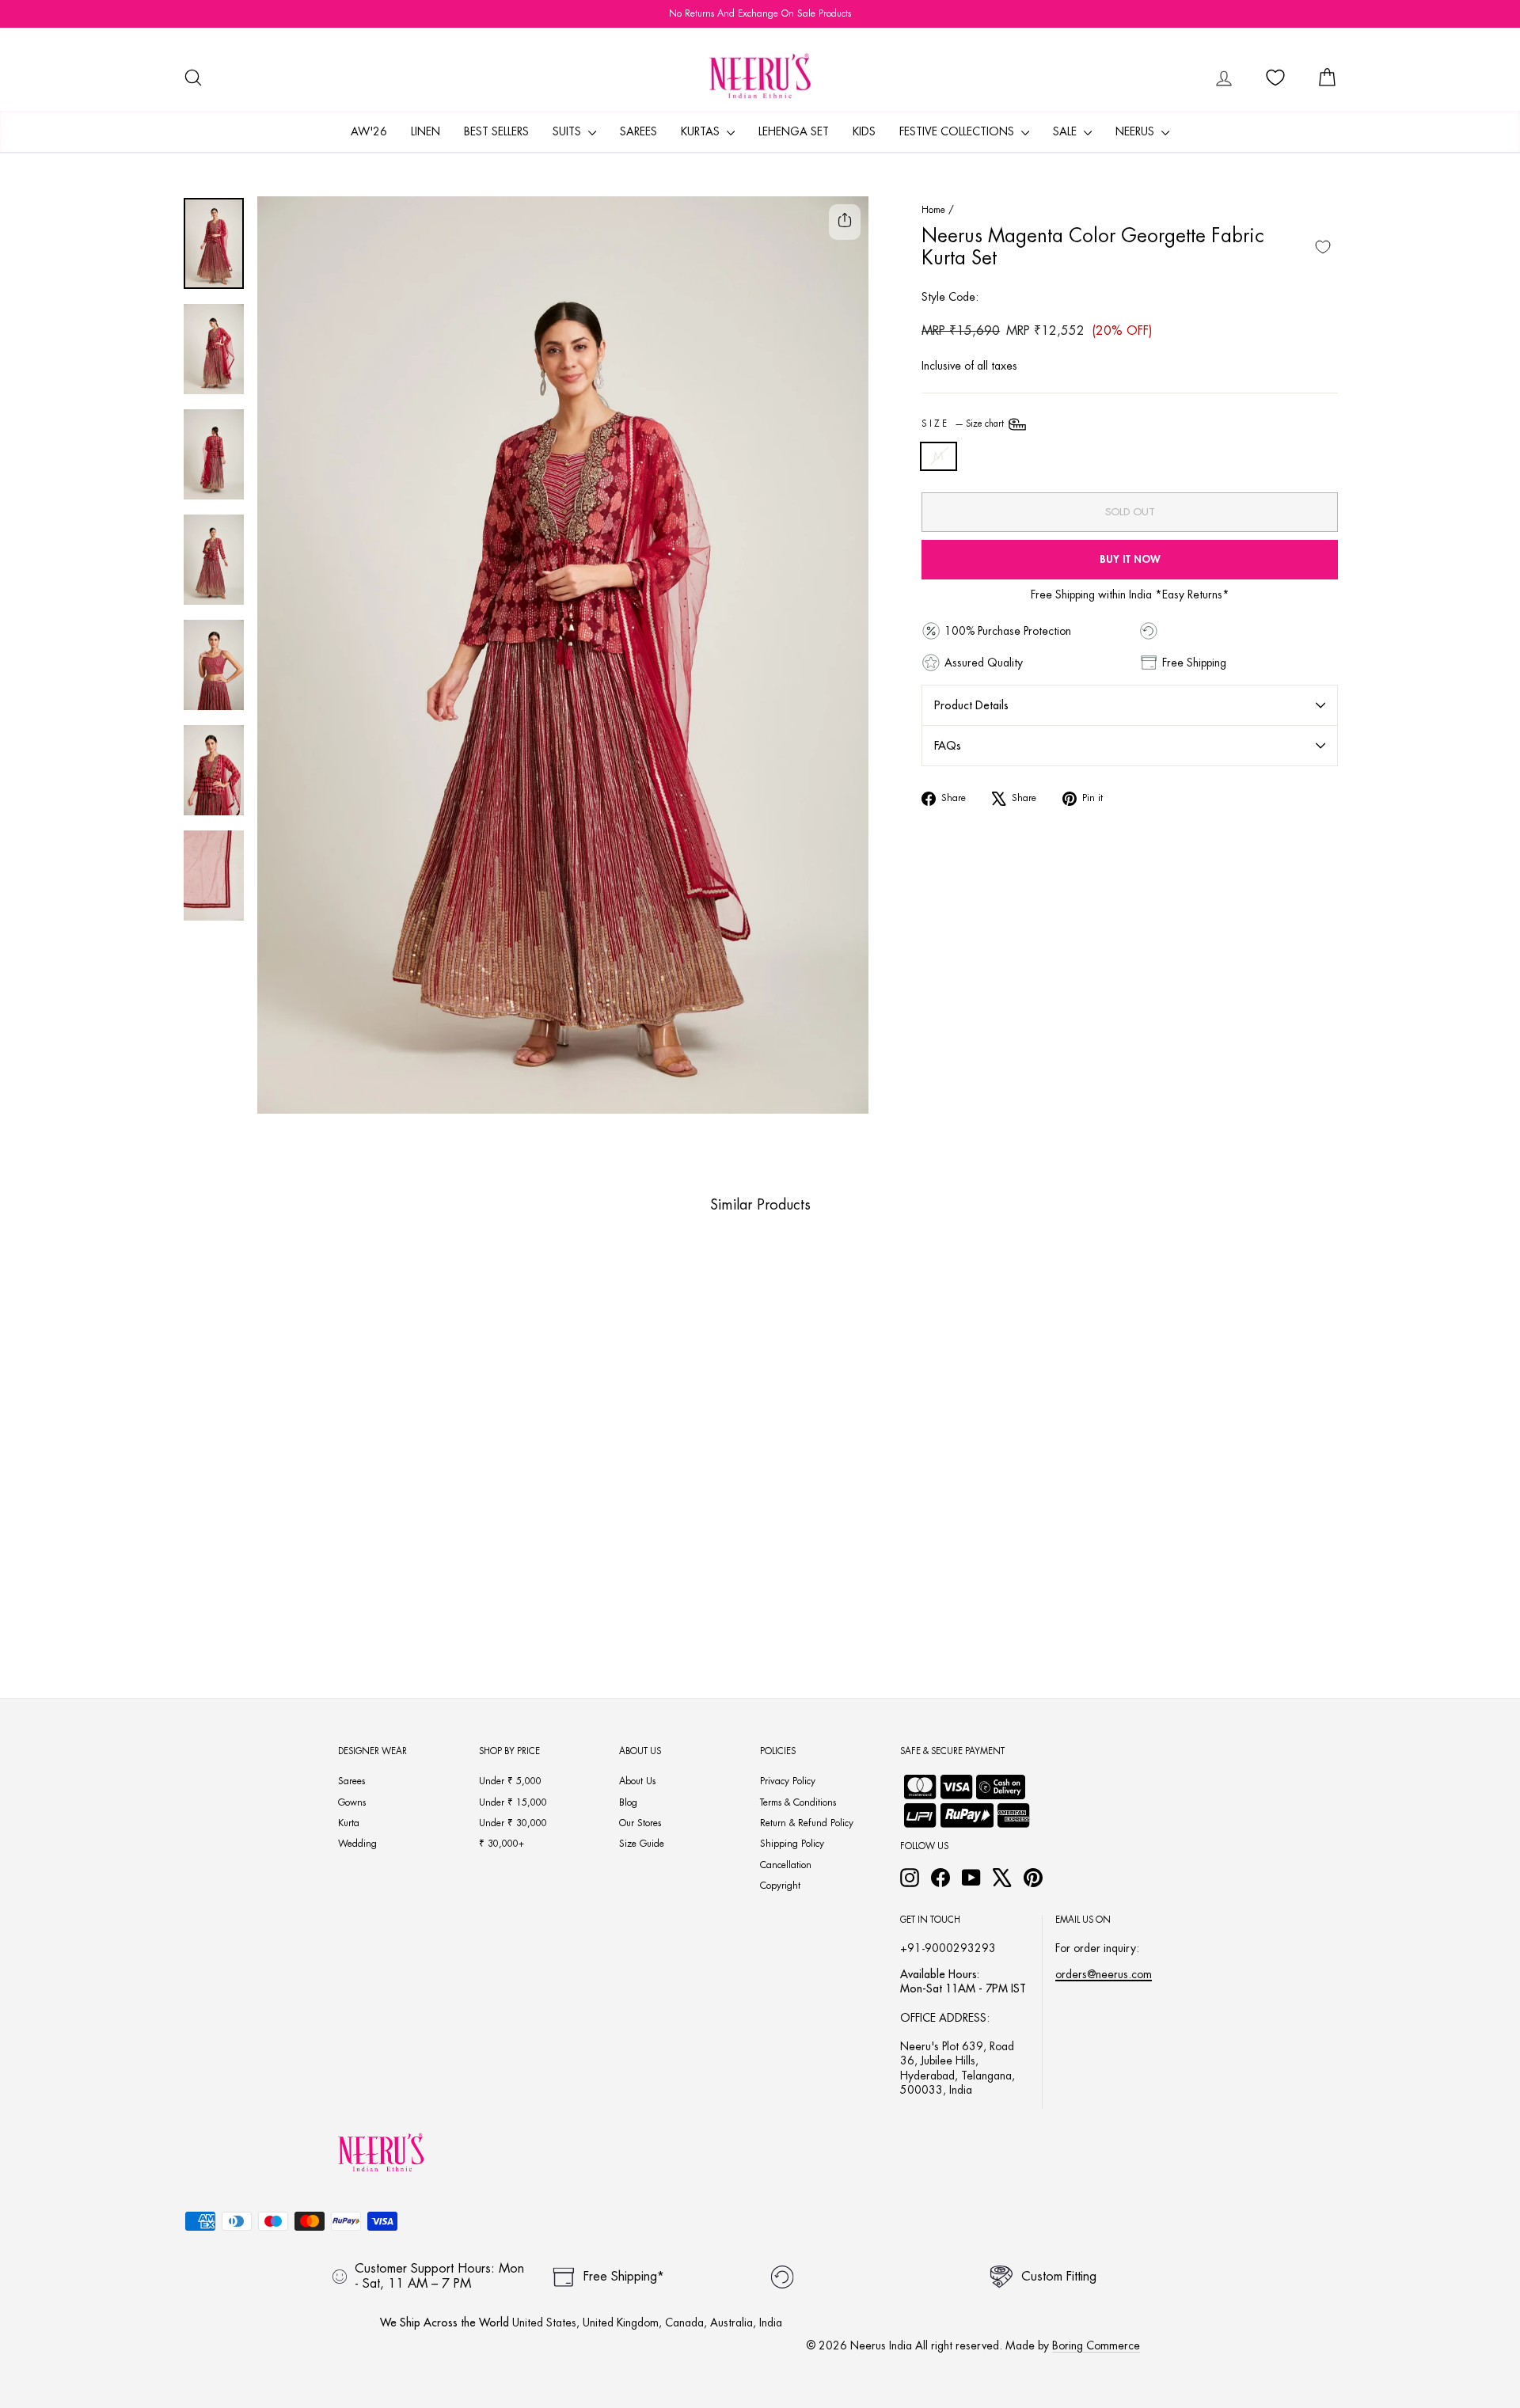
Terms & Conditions (798, 1802)
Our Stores (640, 1823)
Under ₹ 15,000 (513, 1802)
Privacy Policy (788, 1781)
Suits (568, 131)
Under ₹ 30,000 (513, 1823)
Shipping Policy (792, 1844)
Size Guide (642, 1844)
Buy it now (1130, 559)
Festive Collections (958, 131)
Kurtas (702, 131)
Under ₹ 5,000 (510, 1781)
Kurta (349, 1823)
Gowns (352, 1802)
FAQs (948, 746)
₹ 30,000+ (502, 1844)
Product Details (971, 705)
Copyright (780, 1886)
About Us (637, 1781)
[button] (282, 1586)
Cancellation (786, 1865)
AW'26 (369, 131)
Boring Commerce (1096, 2345)
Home (933, 210)
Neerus (1136, 131)
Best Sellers (496, 131)
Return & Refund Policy (807, 1823)
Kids (864, 131)
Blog (628, 1802)
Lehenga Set (794, 131)
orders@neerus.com (1104, 1974)
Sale (1066, 131)
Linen (426, 131)
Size (964, 424)
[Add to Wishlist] (1323, 247)
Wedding (357, 1844)
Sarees (638, 131)
